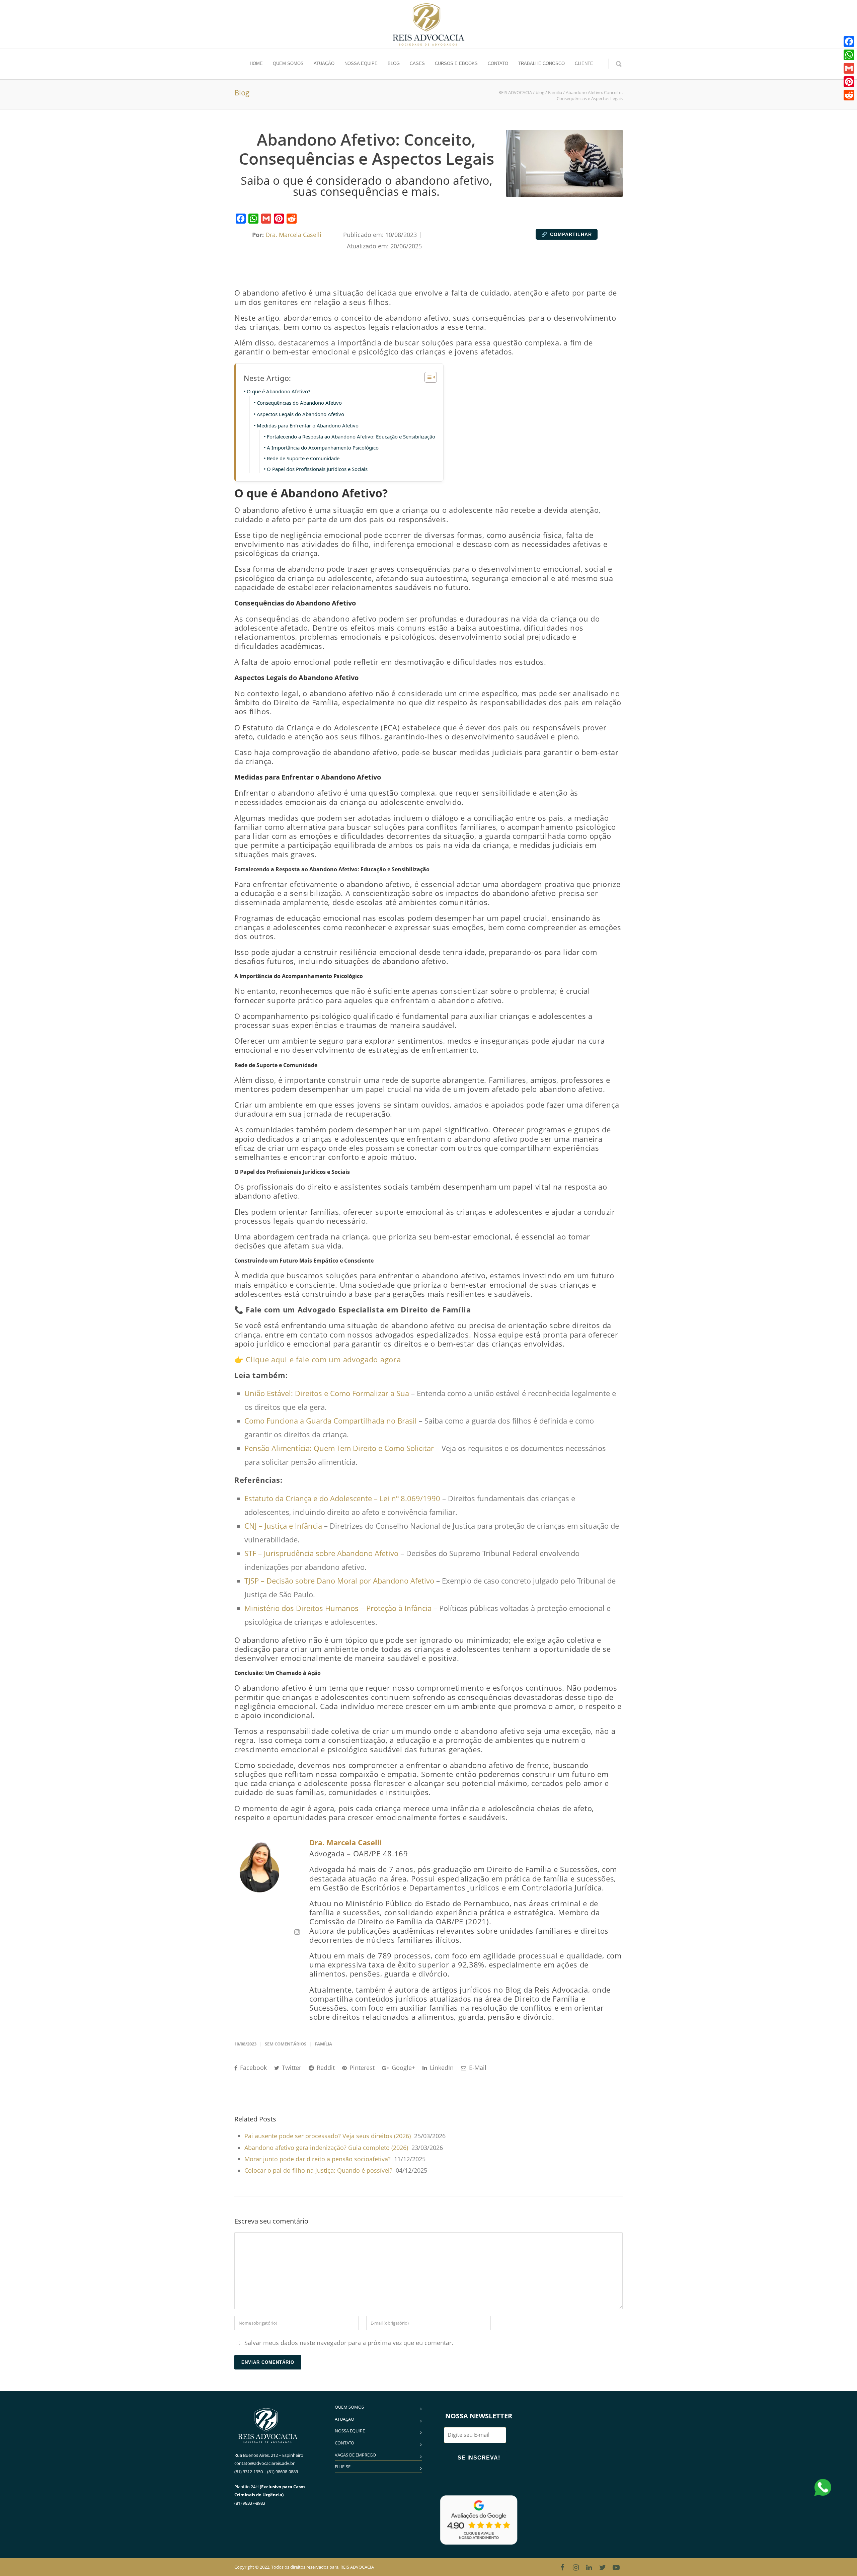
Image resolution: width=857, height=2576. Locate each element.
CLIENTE (584, 63)
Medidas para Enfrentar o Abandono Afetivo (308, 425)
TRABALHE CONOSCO (541, 63)
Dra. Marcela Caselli (346, 1842)
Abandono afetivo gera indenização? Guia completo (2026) (326, 2148)
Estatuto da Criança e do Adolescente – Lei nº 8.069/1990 (342, 1498)
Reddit (325, 2068)
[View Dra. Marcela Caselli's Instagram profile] (297, 1932)
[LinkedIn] (589, 2567)
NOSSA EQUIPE (361, 63)
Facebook (253, 2068)
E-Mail (477, 2068)
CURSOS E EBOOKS (456, 63)
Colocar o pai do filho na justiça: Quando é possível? (318, 2170)
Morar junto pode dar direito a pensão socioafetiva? (318, 2159)
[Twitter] (603, 2567)
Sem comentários (286, 2044)
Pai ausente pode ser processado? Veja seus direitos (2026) (328, 2136)
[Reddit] (292, 219)
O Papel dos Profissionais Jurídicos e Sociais (317, 469)
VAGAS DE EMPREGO (355, 2455)
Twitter (291, 2068)
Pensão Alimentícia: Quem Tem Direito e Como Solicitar (339, 1448)
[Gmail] (266, 219)
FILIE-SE (343, 2467)
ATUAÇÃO (324, 63)
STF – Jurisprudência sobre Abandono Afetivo (321, 1553)
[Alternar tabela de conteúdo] (427, 377)
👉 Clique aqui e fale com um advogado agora (318, 1359)
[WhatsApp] (253, 219)
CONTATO (498, 63)
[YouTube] (616, 2567)
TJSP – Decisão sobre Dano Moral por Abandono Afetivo (339, 1581)
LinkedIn (441, 2068)
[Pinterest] (279, 219)
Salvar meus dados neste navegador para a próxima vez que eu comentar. (349, 2343)
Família (323, 2044)
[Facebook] (241, 219)
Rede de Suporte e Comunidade (303, 458)
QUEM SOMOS (288, 63)
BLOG (394, 63)
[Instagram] (576, 2567)
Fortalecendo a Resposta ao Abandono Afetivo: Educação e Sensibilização (351, 436)
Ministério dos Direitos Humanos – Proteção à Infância (338, 1608)
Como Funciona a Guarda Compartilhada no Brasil (331, 1421)
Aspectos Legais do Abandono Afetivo (300, 414)
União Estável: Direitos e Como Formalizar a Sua (327, 1393)
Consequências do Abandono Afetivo (299, 403)
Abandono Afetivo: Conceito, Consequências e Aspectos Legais (366, 149)
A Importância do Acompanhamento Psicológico (323, 448)
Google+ (403, 2068)
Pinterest (361, 2068)
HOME (256, 63)
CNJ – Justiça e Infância (283, 1526)
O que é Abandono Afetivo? (279, 391)
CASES (417, 63)
